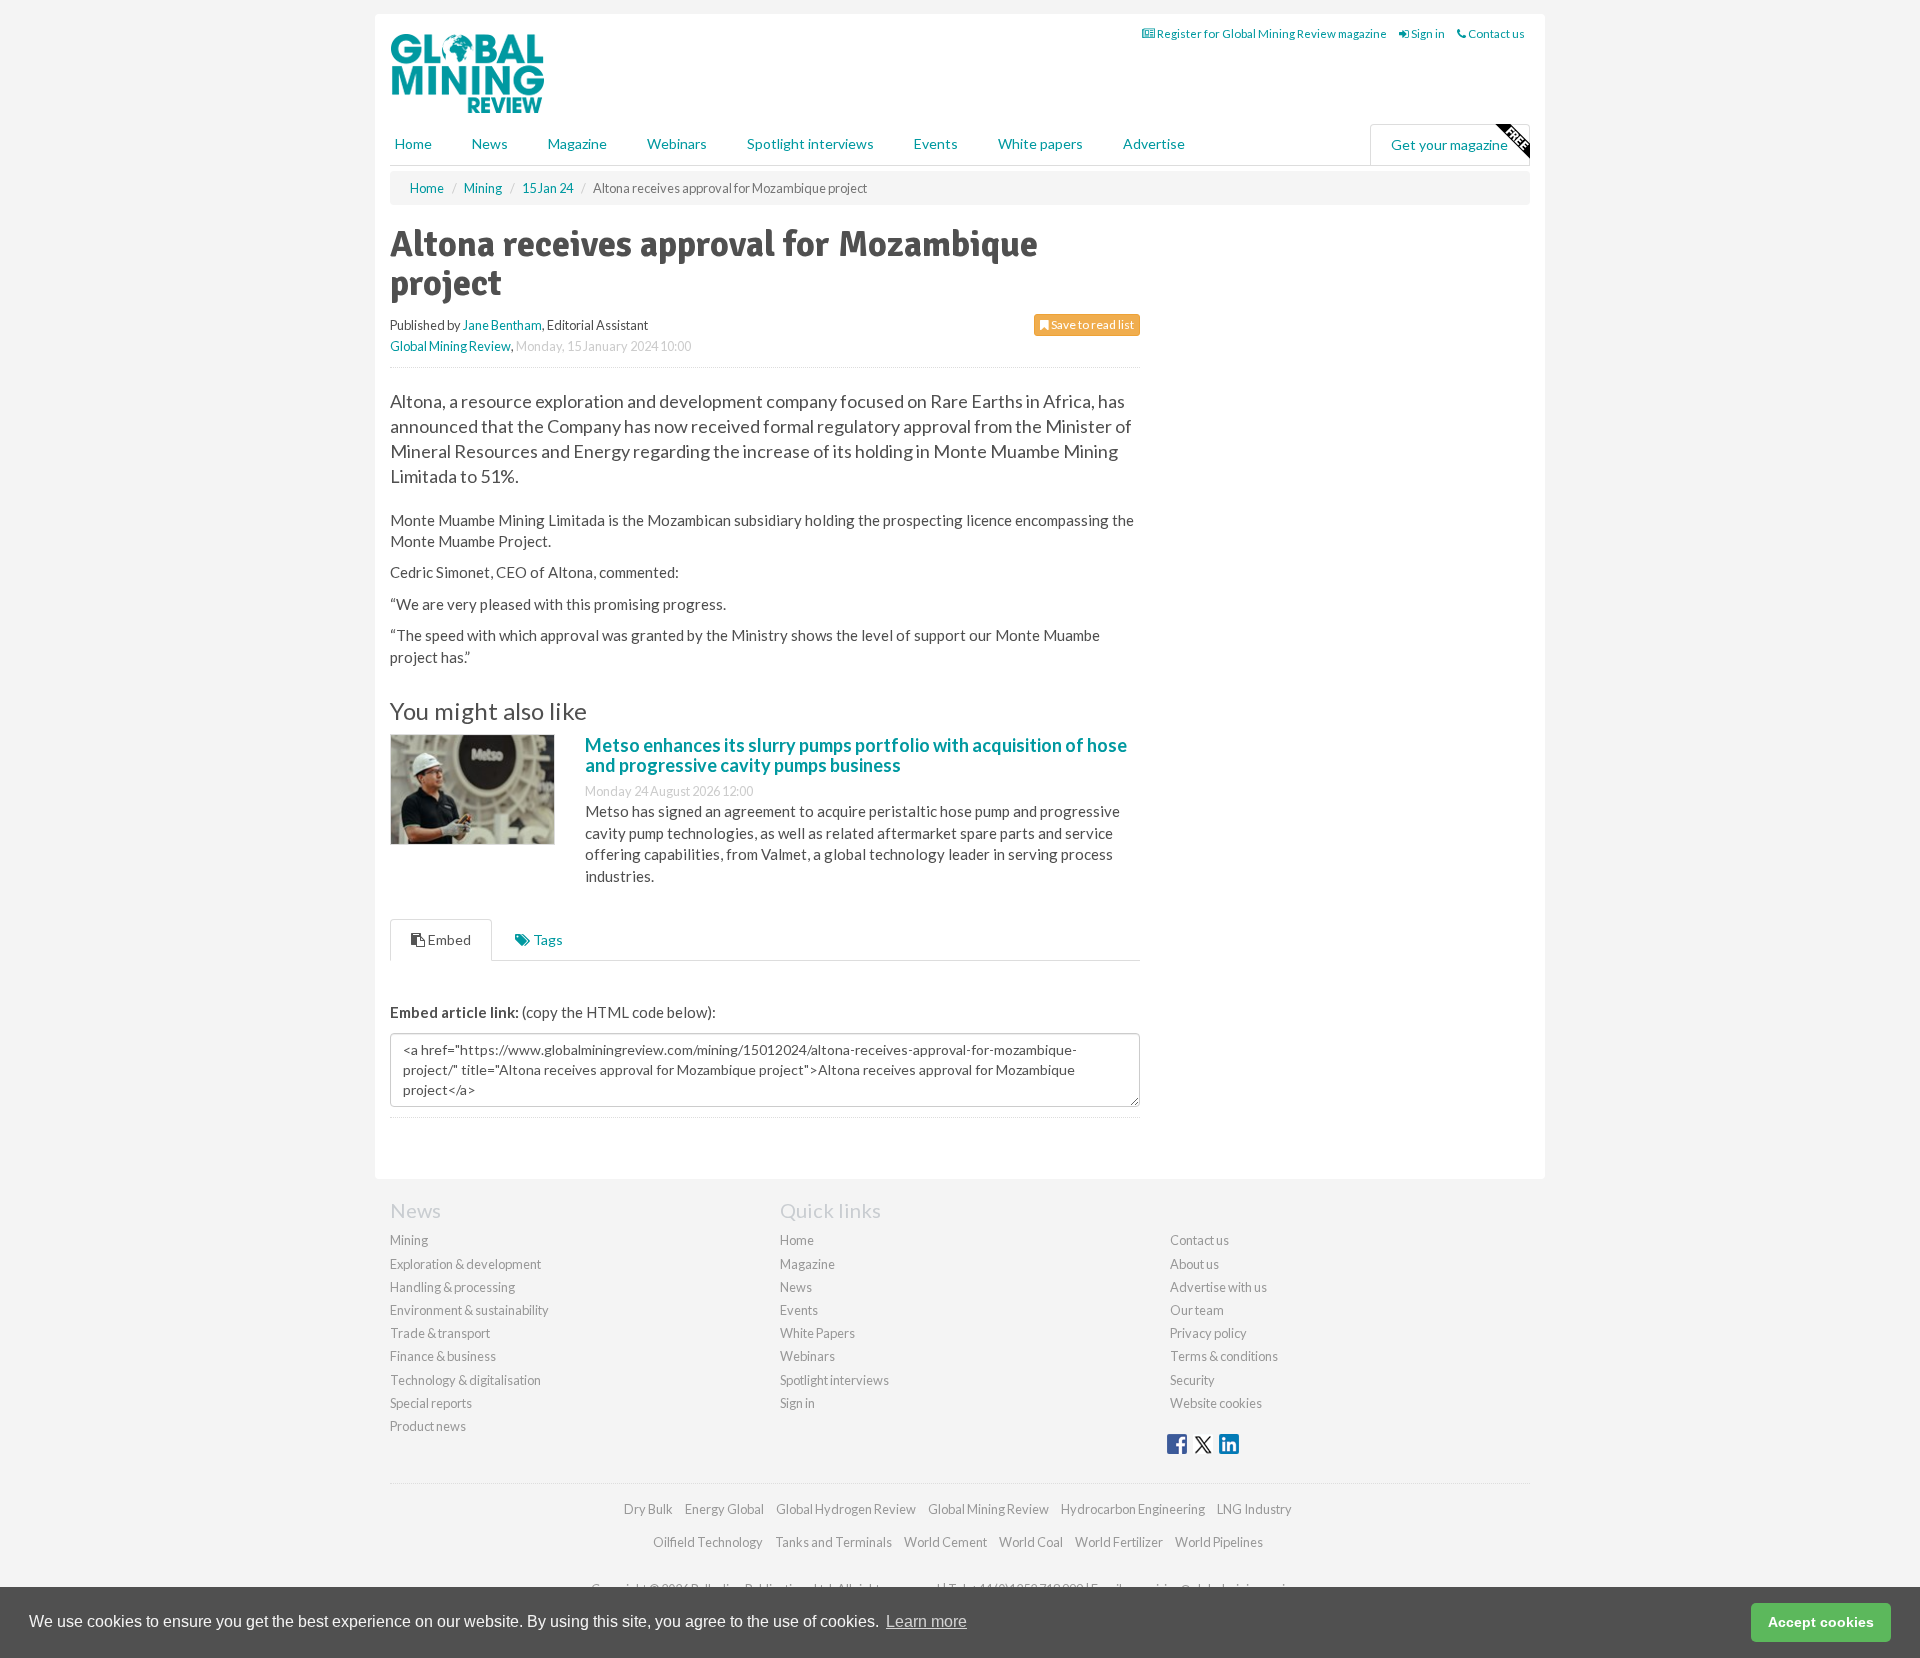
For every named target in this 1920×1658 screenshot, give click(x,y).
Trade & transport (440, 1333)
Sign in (1427, 33)
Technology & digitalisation (465, 1380)
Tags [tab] (546, 939)
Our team (1197, 1310)
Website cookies (1216, 1403)
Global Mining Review (450, 346)
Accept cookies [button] (1821, 1622)
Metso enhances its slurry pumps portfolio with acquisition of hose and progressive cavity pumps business (856, 755)
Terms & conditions (1224, 1356)
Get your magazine (1449, 144)
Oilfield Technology (708, 1542)
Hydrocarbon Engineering (1133, 1509)
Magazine (577, 143)
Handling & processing (452, 1287)
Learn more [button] (926, 1621)
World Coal (1031, 1542)
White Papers (817, 1333)
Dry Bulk (648, 1509)
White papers (1040, 143)
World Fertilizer (1119, 1542)
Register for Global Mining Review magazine (1271, 33)
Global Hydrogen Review (846, 1509)
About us (1194, 1264)
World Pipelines (1219, 1542)
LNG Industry (1254, 1509)
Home (413, 143)
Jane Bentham (502, 325)
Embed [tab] (448, 939)
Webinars (677, 143)
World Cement (945, 1542)
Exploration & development (465, 1264)
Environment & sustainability (469, 1310)
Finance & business (443, 1356)
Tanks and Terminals (833, 1542)
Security (1192, 1380)
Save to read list (1091, 324)
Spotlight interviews (810, 143)
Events (936, 143)
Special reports (431, 1403)
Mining (409, 1240)
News (796, 1287)
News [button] (490, 143)
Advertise (1154, 143)
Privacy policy (1208, 1333)
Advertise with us (1218, 1287)
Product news (428, 1426)
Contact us (1495, 33)
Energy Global (724, 1509)
